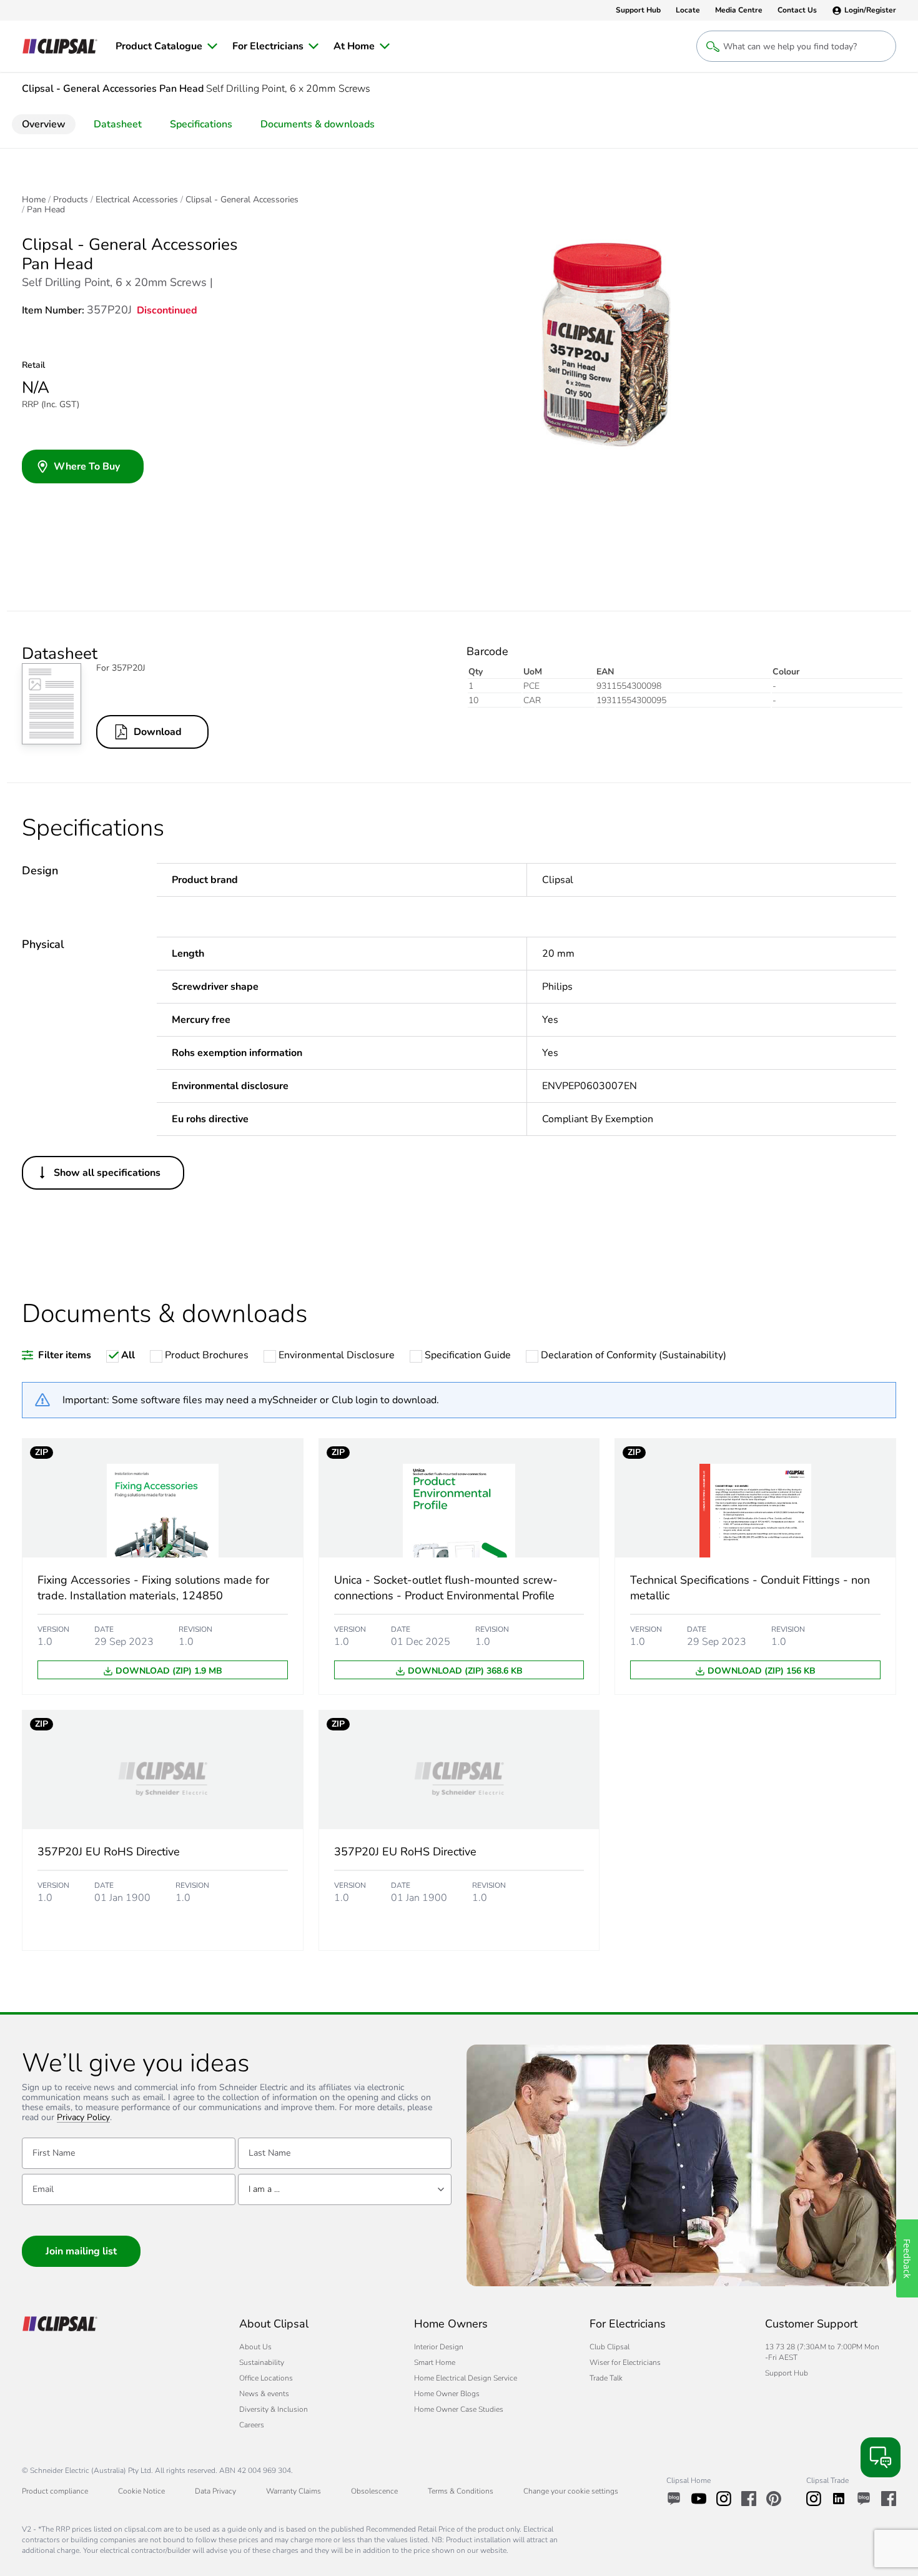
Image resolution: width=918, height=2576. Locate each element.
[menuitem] (166, 46)
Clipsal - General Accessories (242, 200)
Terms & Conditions (461, 2491)
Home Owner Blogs (447, 2394)
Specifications (201, 124)
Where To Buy (87, 466)
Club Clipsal (610, 2347)
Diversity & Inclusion (274, 2409)
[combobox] (345, 2189)
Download (158, 732)
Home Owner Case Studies (459, 2409)
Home (34, 200)
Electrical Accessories (137, 200)
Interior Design (439, 2347)
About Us (255, 2347)
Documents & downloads (318, 124)
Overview (44, 124)
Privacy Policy (83, 2118)
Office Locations (266, 2378)
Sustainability (262, 2362)
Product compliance (55, 2491)
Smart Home (435, 2362)
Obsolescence (374, 2491)
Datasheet (118, 124)
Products (71, 200)
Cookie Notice (141, 2491)
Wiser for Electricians (625, 2362)
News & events (264, 2394)
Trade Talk (606, 2378)
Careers (252, 2425)
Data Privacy (215, 2491)
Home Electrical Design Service (466, 2378)
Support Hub (787, 2373)
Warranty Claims (294, 2491)
